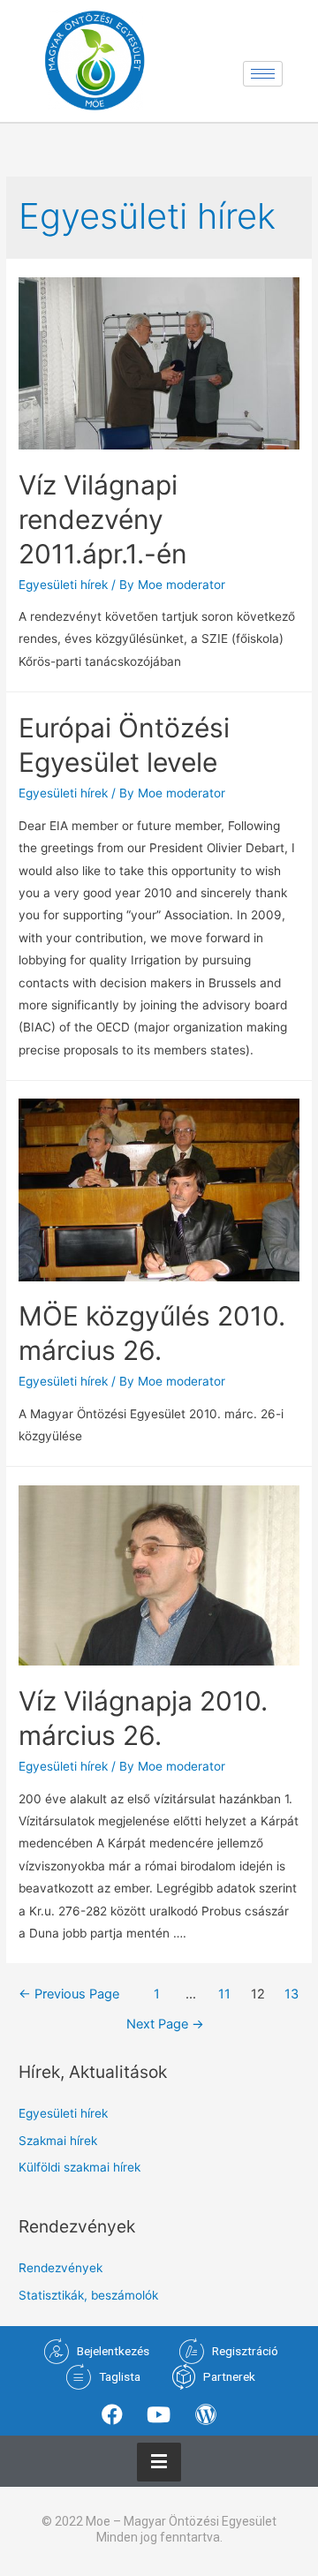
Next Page (165, 2024)
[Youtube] (159, 2414)
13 (291, 1994)
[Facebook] (111, 2414)
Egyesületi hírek (63, 585)
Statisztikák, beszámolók (88, 2295)
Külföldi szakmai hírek (79, 2167)
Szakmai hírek (58, 2141)
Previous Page (69, 1994)
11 (224, 1994)
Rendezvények (61, 2268)
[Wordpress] (206, 2414)
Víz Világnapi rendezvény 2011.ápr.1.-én (103, 519)
